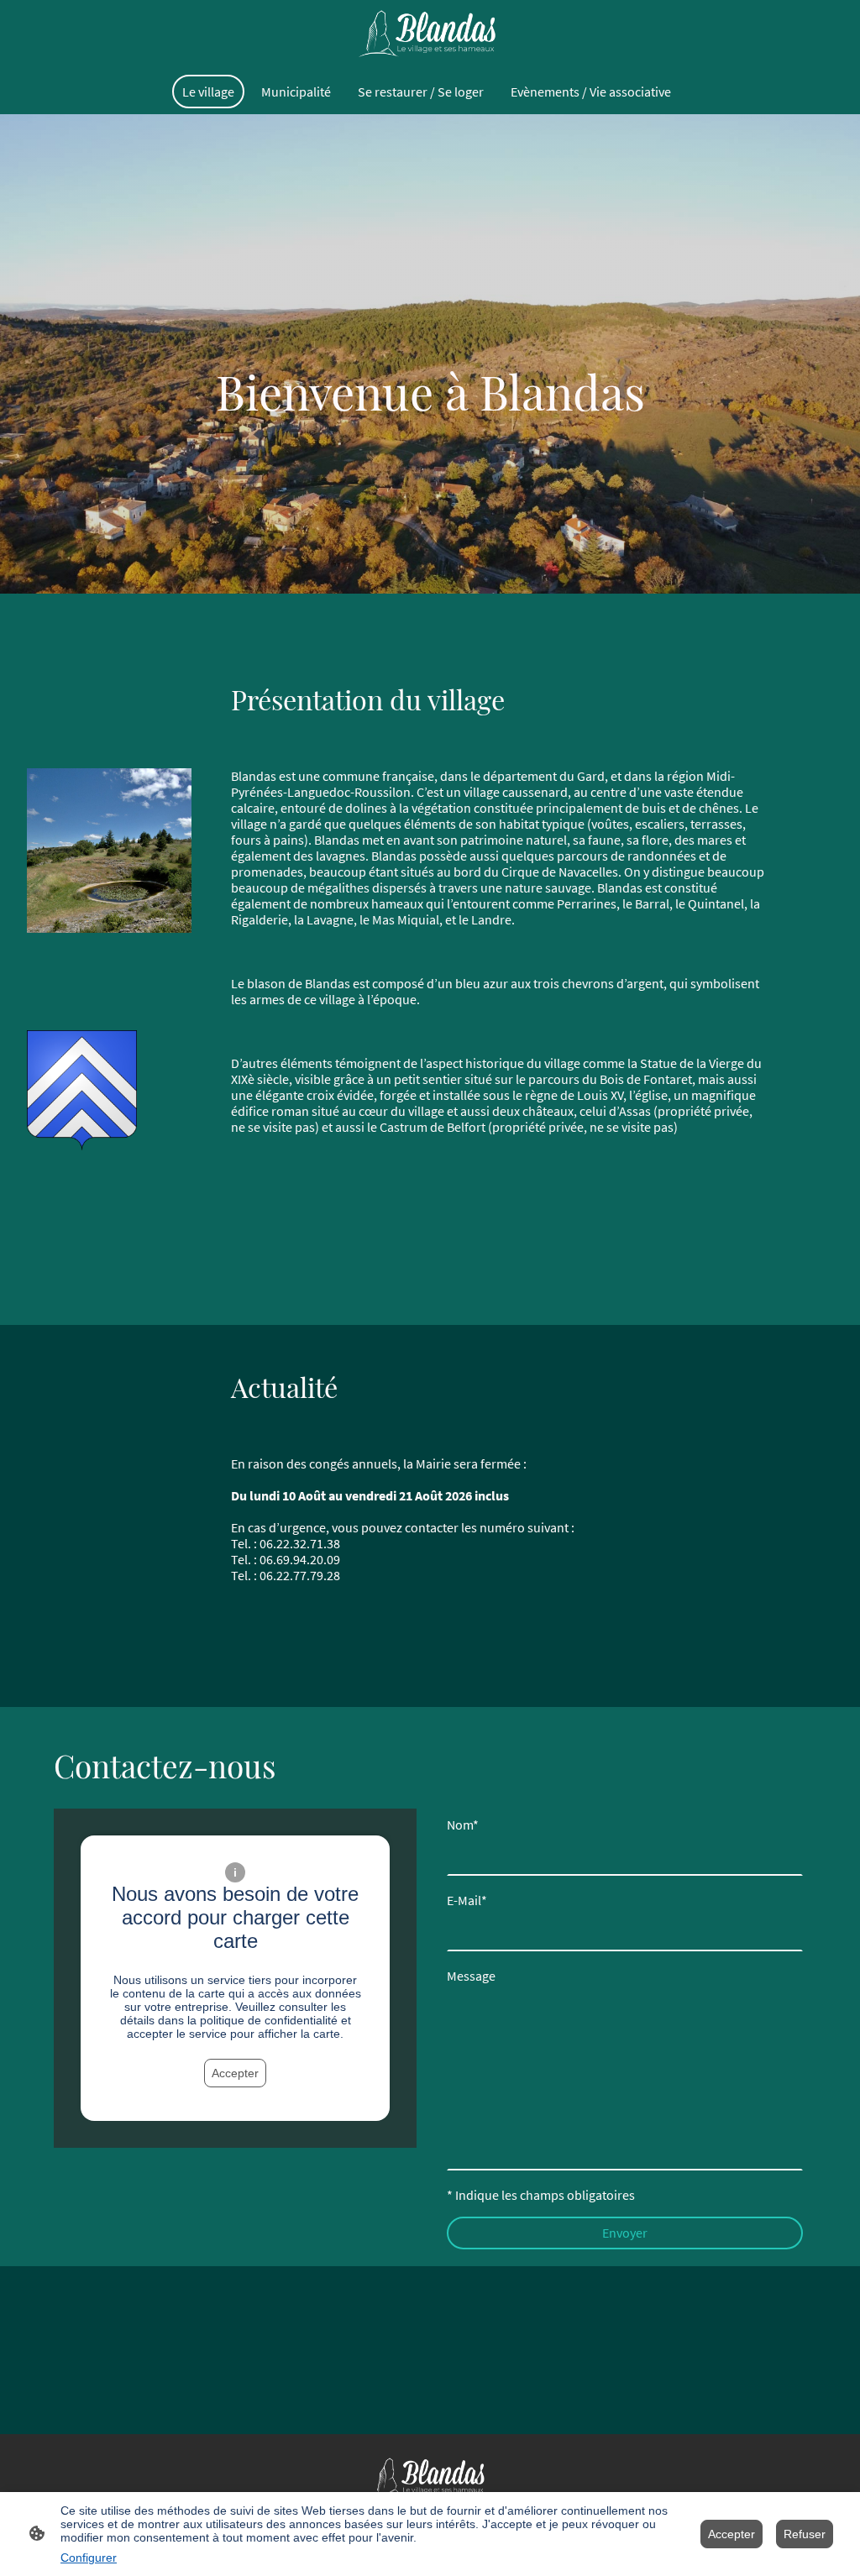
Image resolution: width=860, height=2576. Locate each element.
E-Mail (467, 1901)
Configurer (89, 2558)
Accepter (235, 2073)
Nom (463, 1825)
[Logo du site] (430, 34)
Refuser (805, 2534)
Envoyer (625, 2233)
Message (471, 1976)
